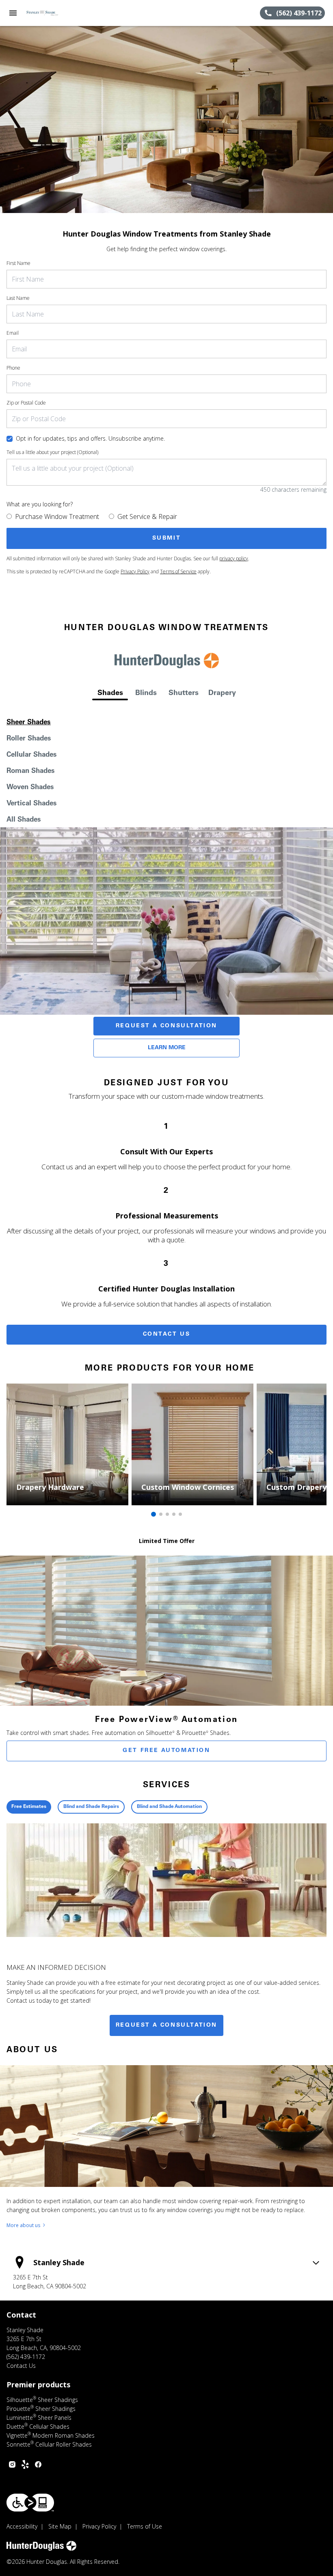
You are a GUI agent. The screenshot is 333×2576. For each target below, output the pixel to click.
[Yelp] (25, 2464)
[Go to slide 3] (167, 1514)
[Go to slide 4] (174, 1514)
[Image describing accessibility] (30, 2503)
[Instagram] (12, 2464)
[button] (13, 13)
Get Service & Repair (147, 516)
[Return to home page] (50, 13)
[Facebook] (38, 2464)
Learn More (167, 1048)
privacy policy (234, 558)
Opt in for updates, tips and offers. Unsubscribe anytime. (90, 438)
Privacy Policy (135, 571)
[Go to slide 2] (161, 1514)
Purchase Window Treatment (57, 516)
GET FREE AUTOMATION (166, 1751)
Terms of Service (178, 571)
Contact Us (167, 1334)
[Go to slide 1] (154, 1514)
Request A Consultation (166, 1026)
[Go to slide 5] (180, 1514)
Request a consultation (166, 2025)
